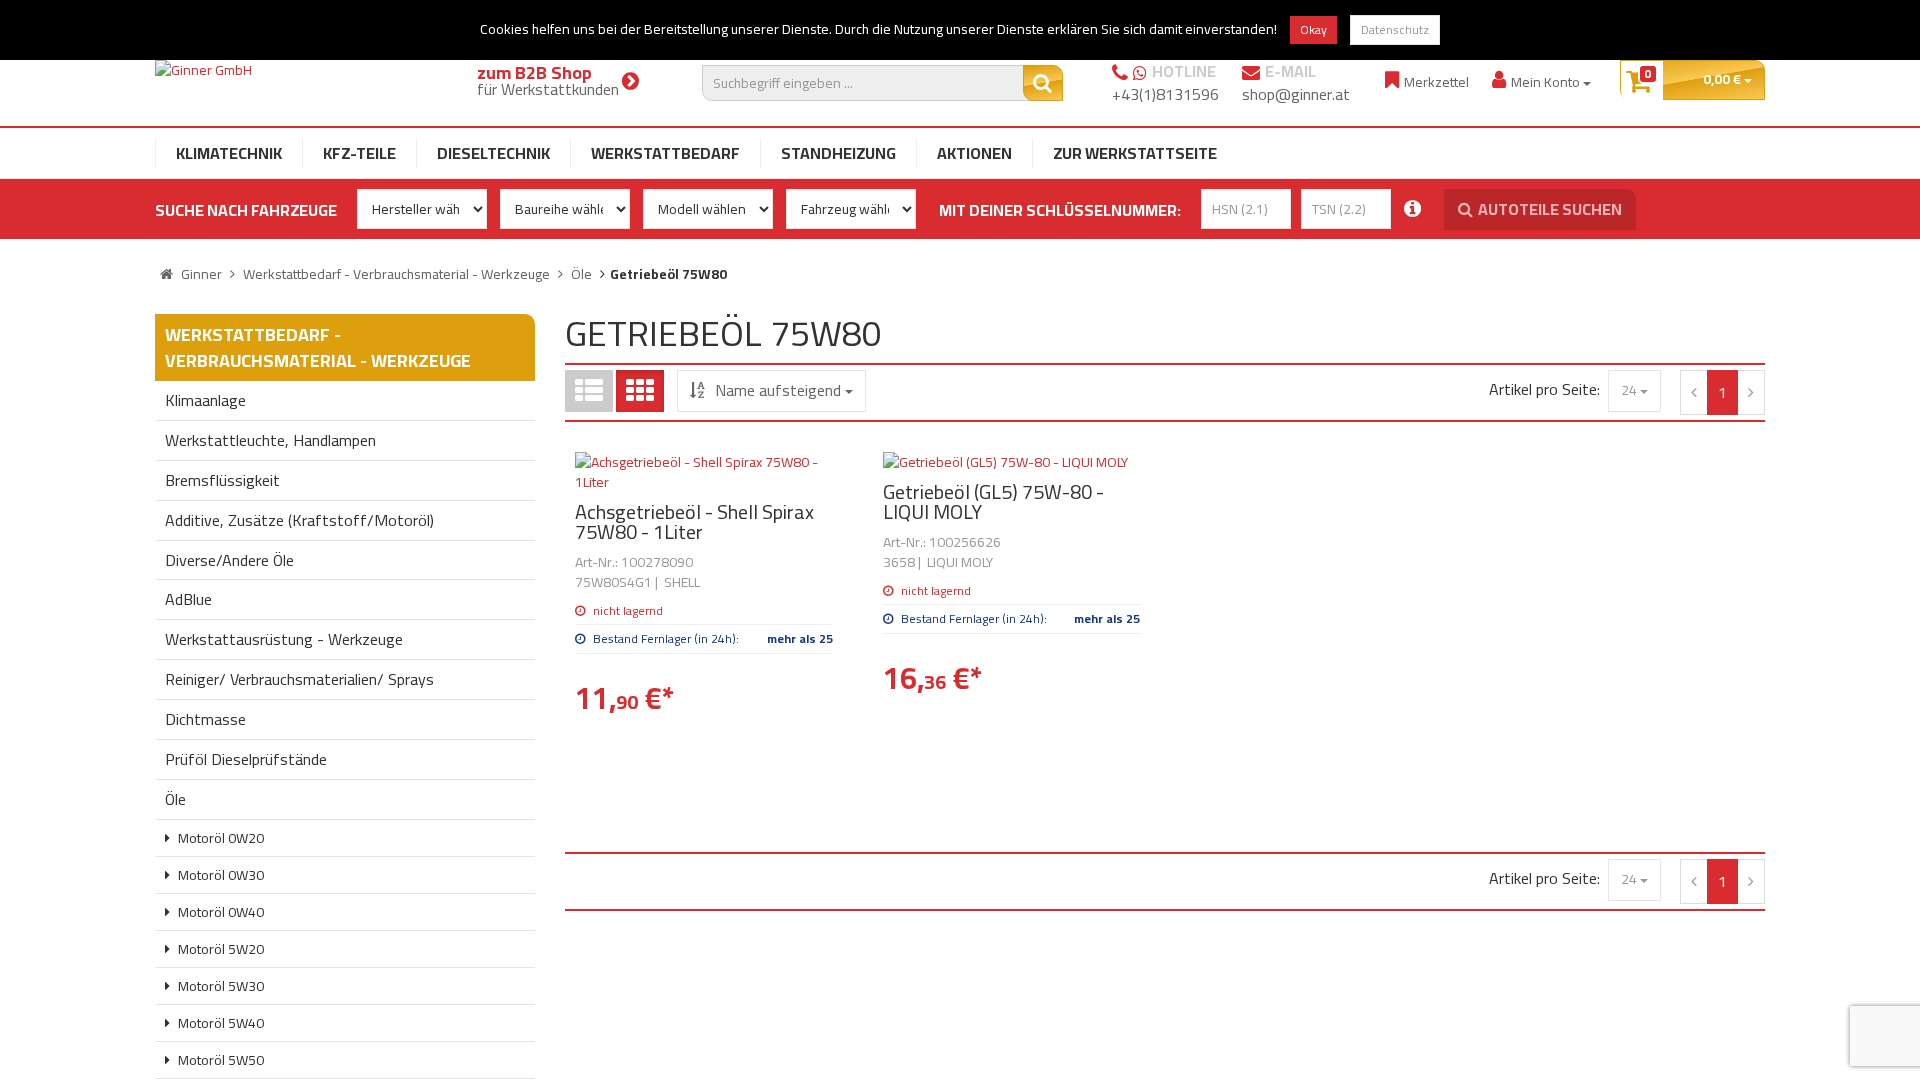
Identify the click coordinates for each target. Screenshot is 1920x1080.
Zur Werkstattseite (1135, 153)
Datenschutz (1395, 29)
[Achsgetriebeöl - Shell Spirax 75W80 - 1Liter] (704, 472)
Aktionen (974, 153)
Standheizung (838, 153)
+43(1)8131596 (1165, 94)
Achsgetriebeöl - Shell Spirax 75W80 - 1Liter (694, 521)
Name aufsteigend (778, 390)
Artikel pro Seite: (1544, 389)
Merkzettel (1436, 81)
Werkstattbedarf (665, 153)
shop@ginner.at (1296, 94)
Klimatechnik (229, 153)
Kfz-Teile (359, 153)
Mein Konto (1547, 81)
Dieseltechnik (493, 153)
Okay (1313, 29)
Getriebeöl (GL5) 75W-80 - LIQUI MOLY (993, 501)
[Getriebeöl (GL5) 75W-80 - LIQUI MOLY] (1012, 462)
